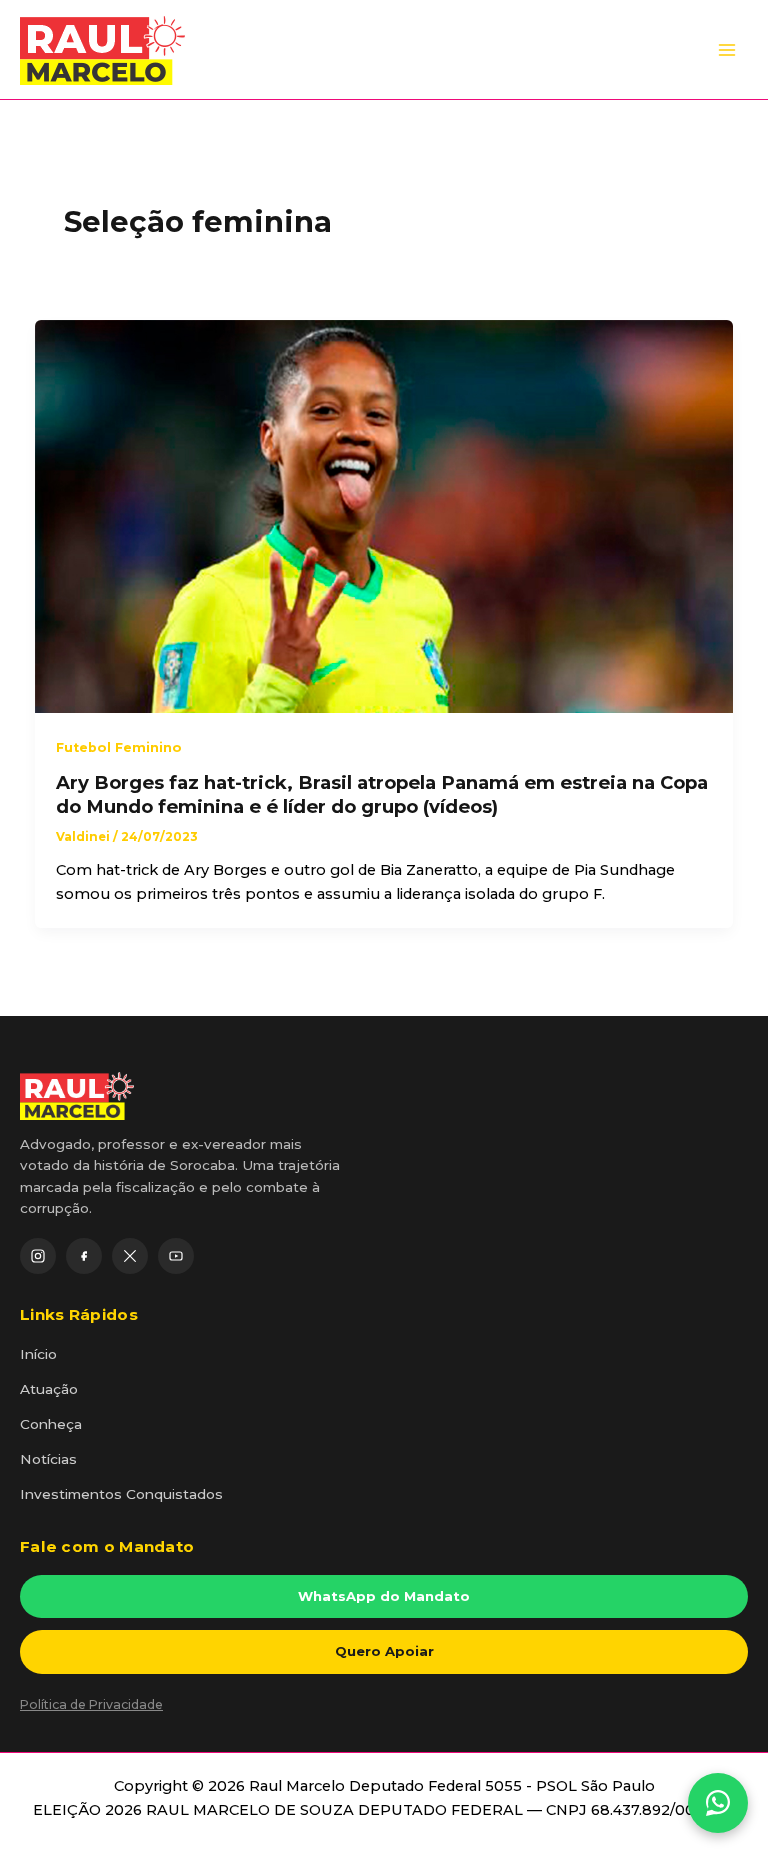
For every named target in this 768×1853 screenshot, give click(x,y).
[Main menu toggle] (727, 50)
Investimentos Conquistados (121, 1494)
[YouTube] (176, 1256)
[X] (130, 1256)
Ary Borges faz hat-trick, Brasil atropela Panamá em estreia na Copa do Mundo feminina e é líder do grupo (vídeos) (382, 794)
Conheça (51, 1424)
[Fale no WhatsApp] (718, 1803)
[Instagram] (38, 1256)
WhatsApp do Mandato (384, 1596)
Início (38, 1354)
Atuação (49, 1389)
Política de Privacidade (91, 1704)
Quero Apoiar (384, 1651)
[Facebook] (84, 1256)
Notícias (48, 1459)
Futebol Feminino (119, 747)
